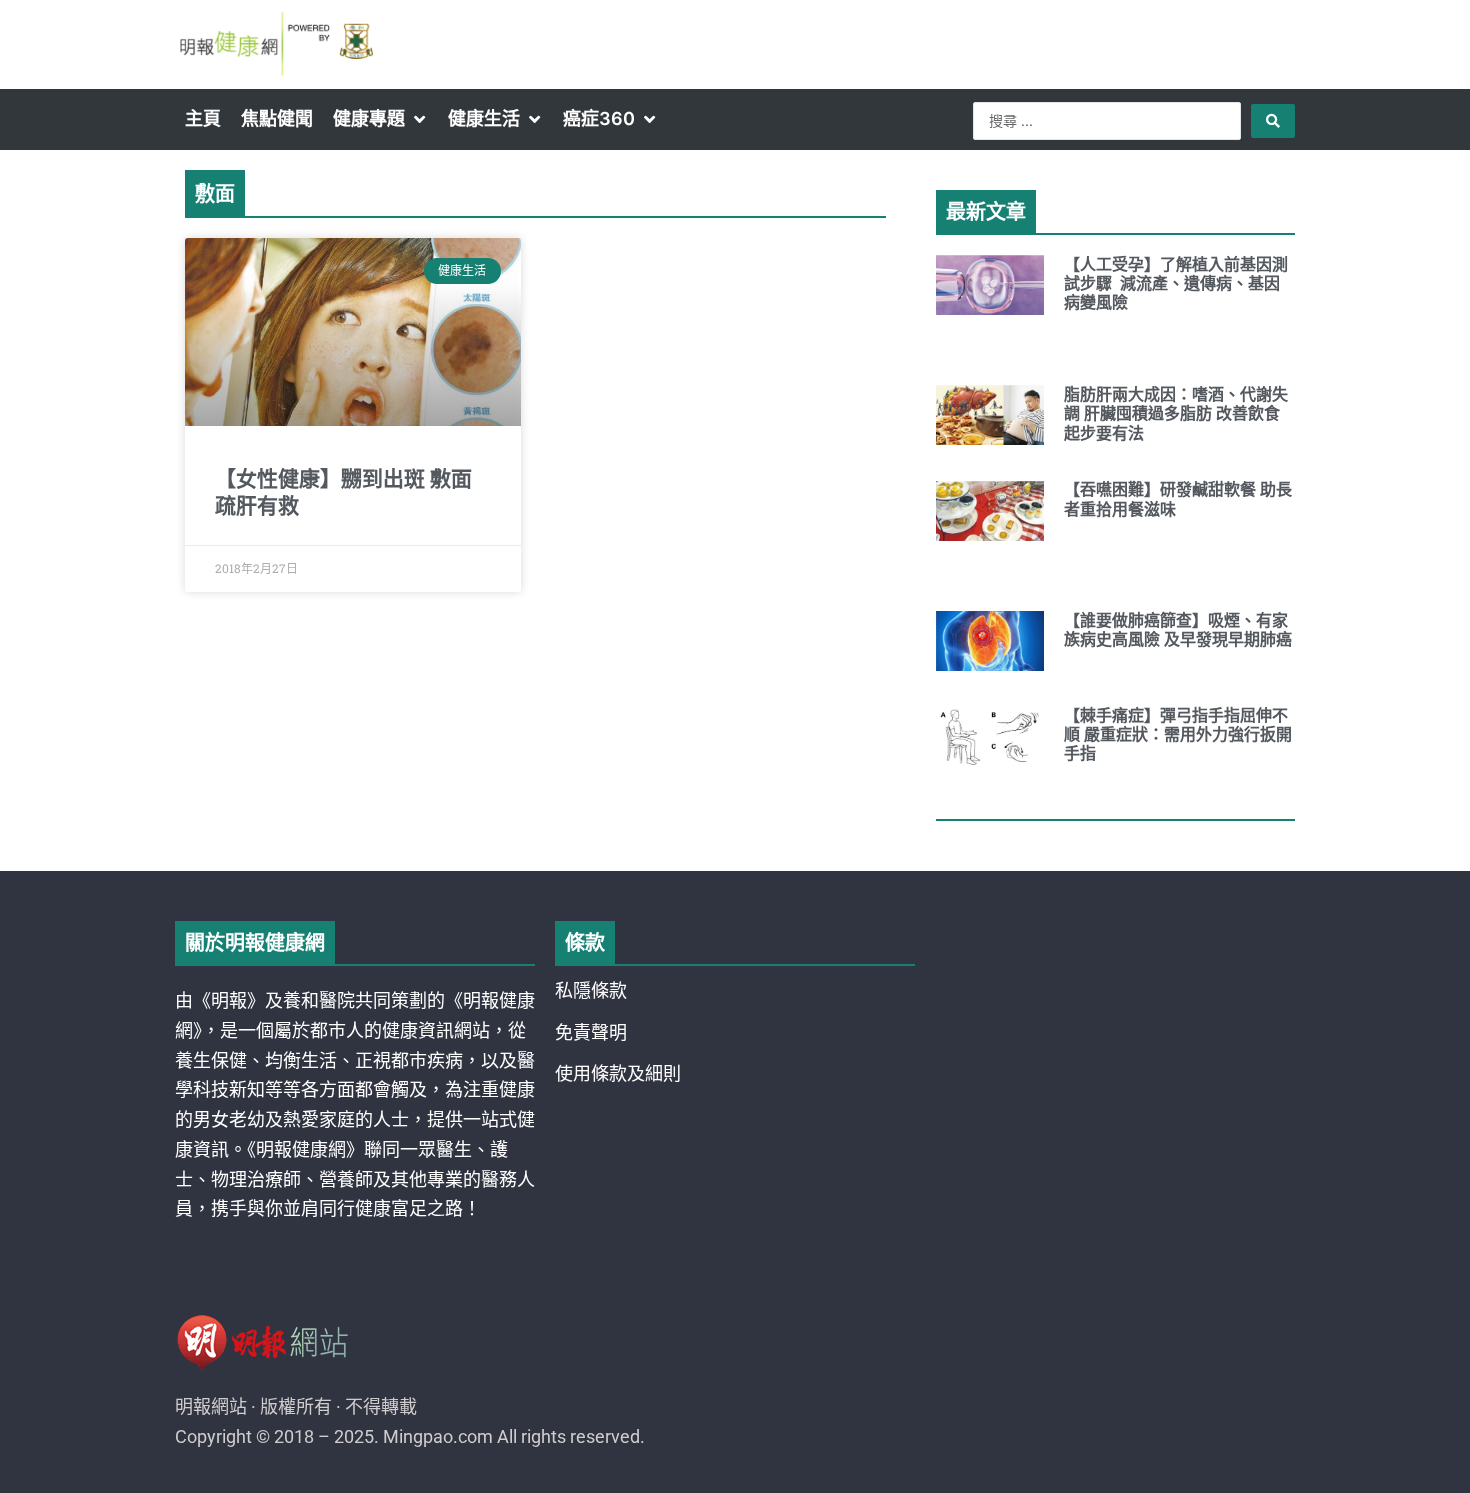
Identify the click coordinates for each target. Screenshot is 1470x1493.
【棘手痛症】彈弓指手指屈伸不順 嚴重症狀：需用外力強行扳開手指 (1178, 734)
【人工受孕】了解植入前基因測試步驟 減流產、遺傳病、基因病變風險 (1176, 283)
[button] (380, 119)
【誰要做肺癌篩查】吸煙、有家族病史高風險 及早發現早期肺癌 (1178, 630)
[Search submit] (1273, 121)
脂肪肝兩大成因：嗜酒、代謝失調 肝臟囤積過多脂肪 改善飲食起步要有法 (1176, 413)
